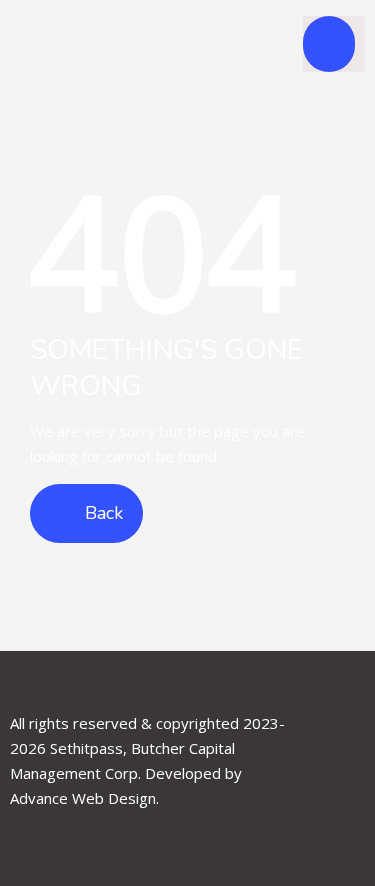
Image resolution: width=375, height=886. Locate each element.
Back (101, 513)
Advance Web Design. (84, 798)
